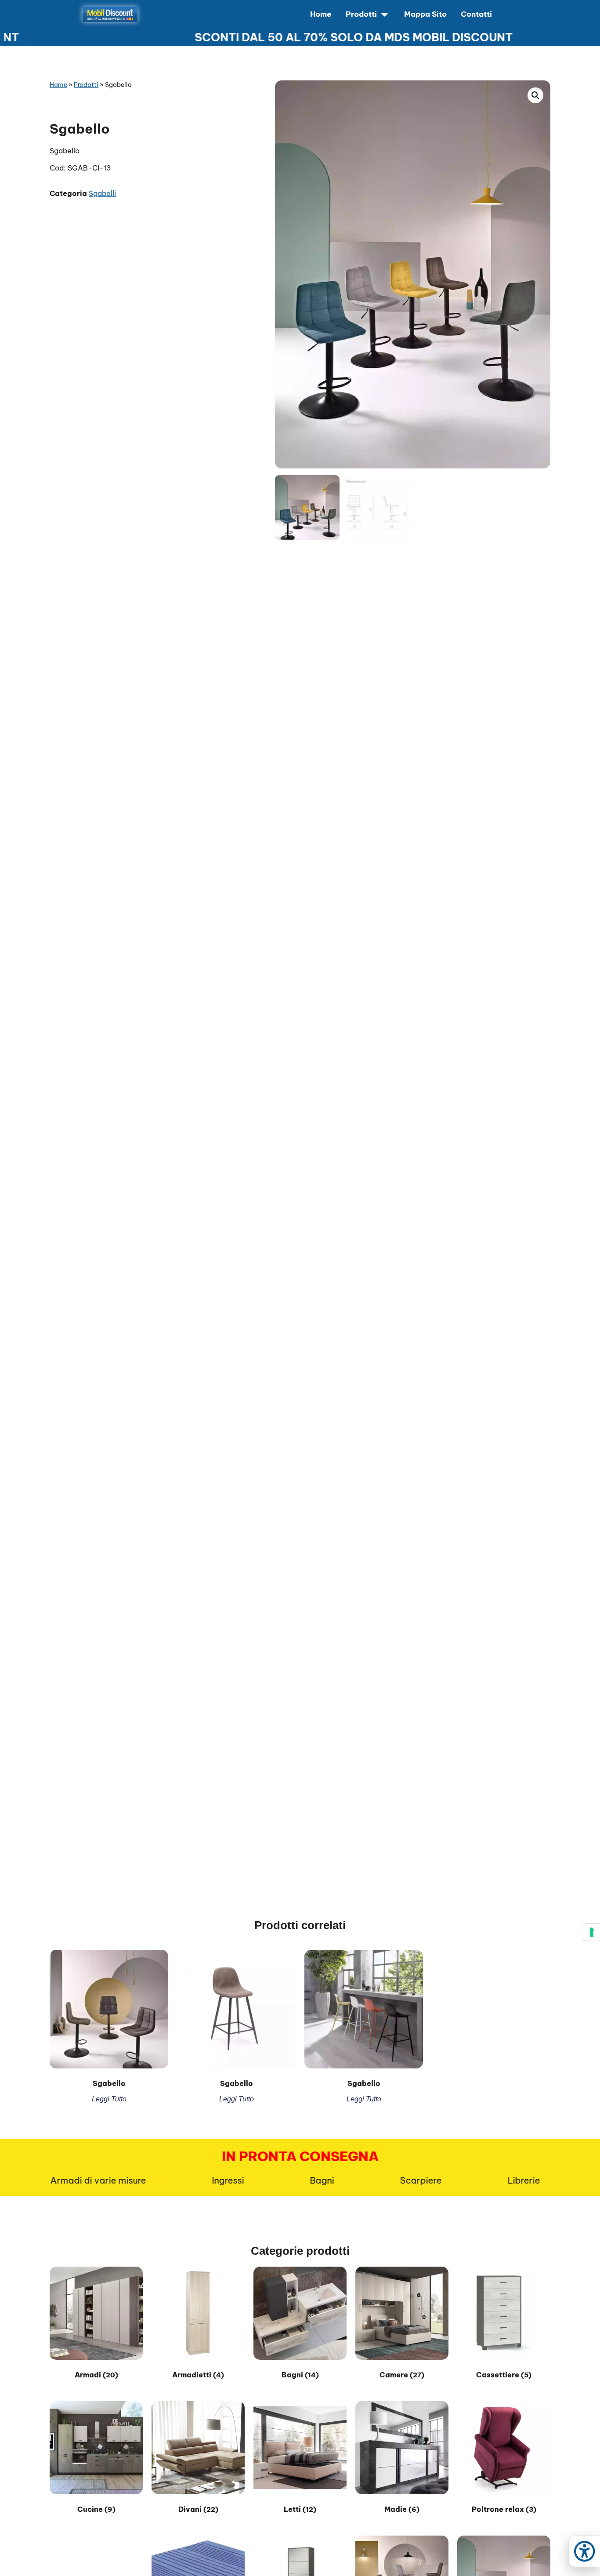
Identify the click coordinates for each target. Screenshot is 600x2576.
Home (58, 85)
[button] (535, 95)
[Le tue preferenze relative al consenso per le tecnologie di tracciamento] (592, 1932)
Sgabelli (102, 193)
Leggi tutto (109, 2099)
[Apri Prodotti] (385, 15)
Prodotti (86, 85)
